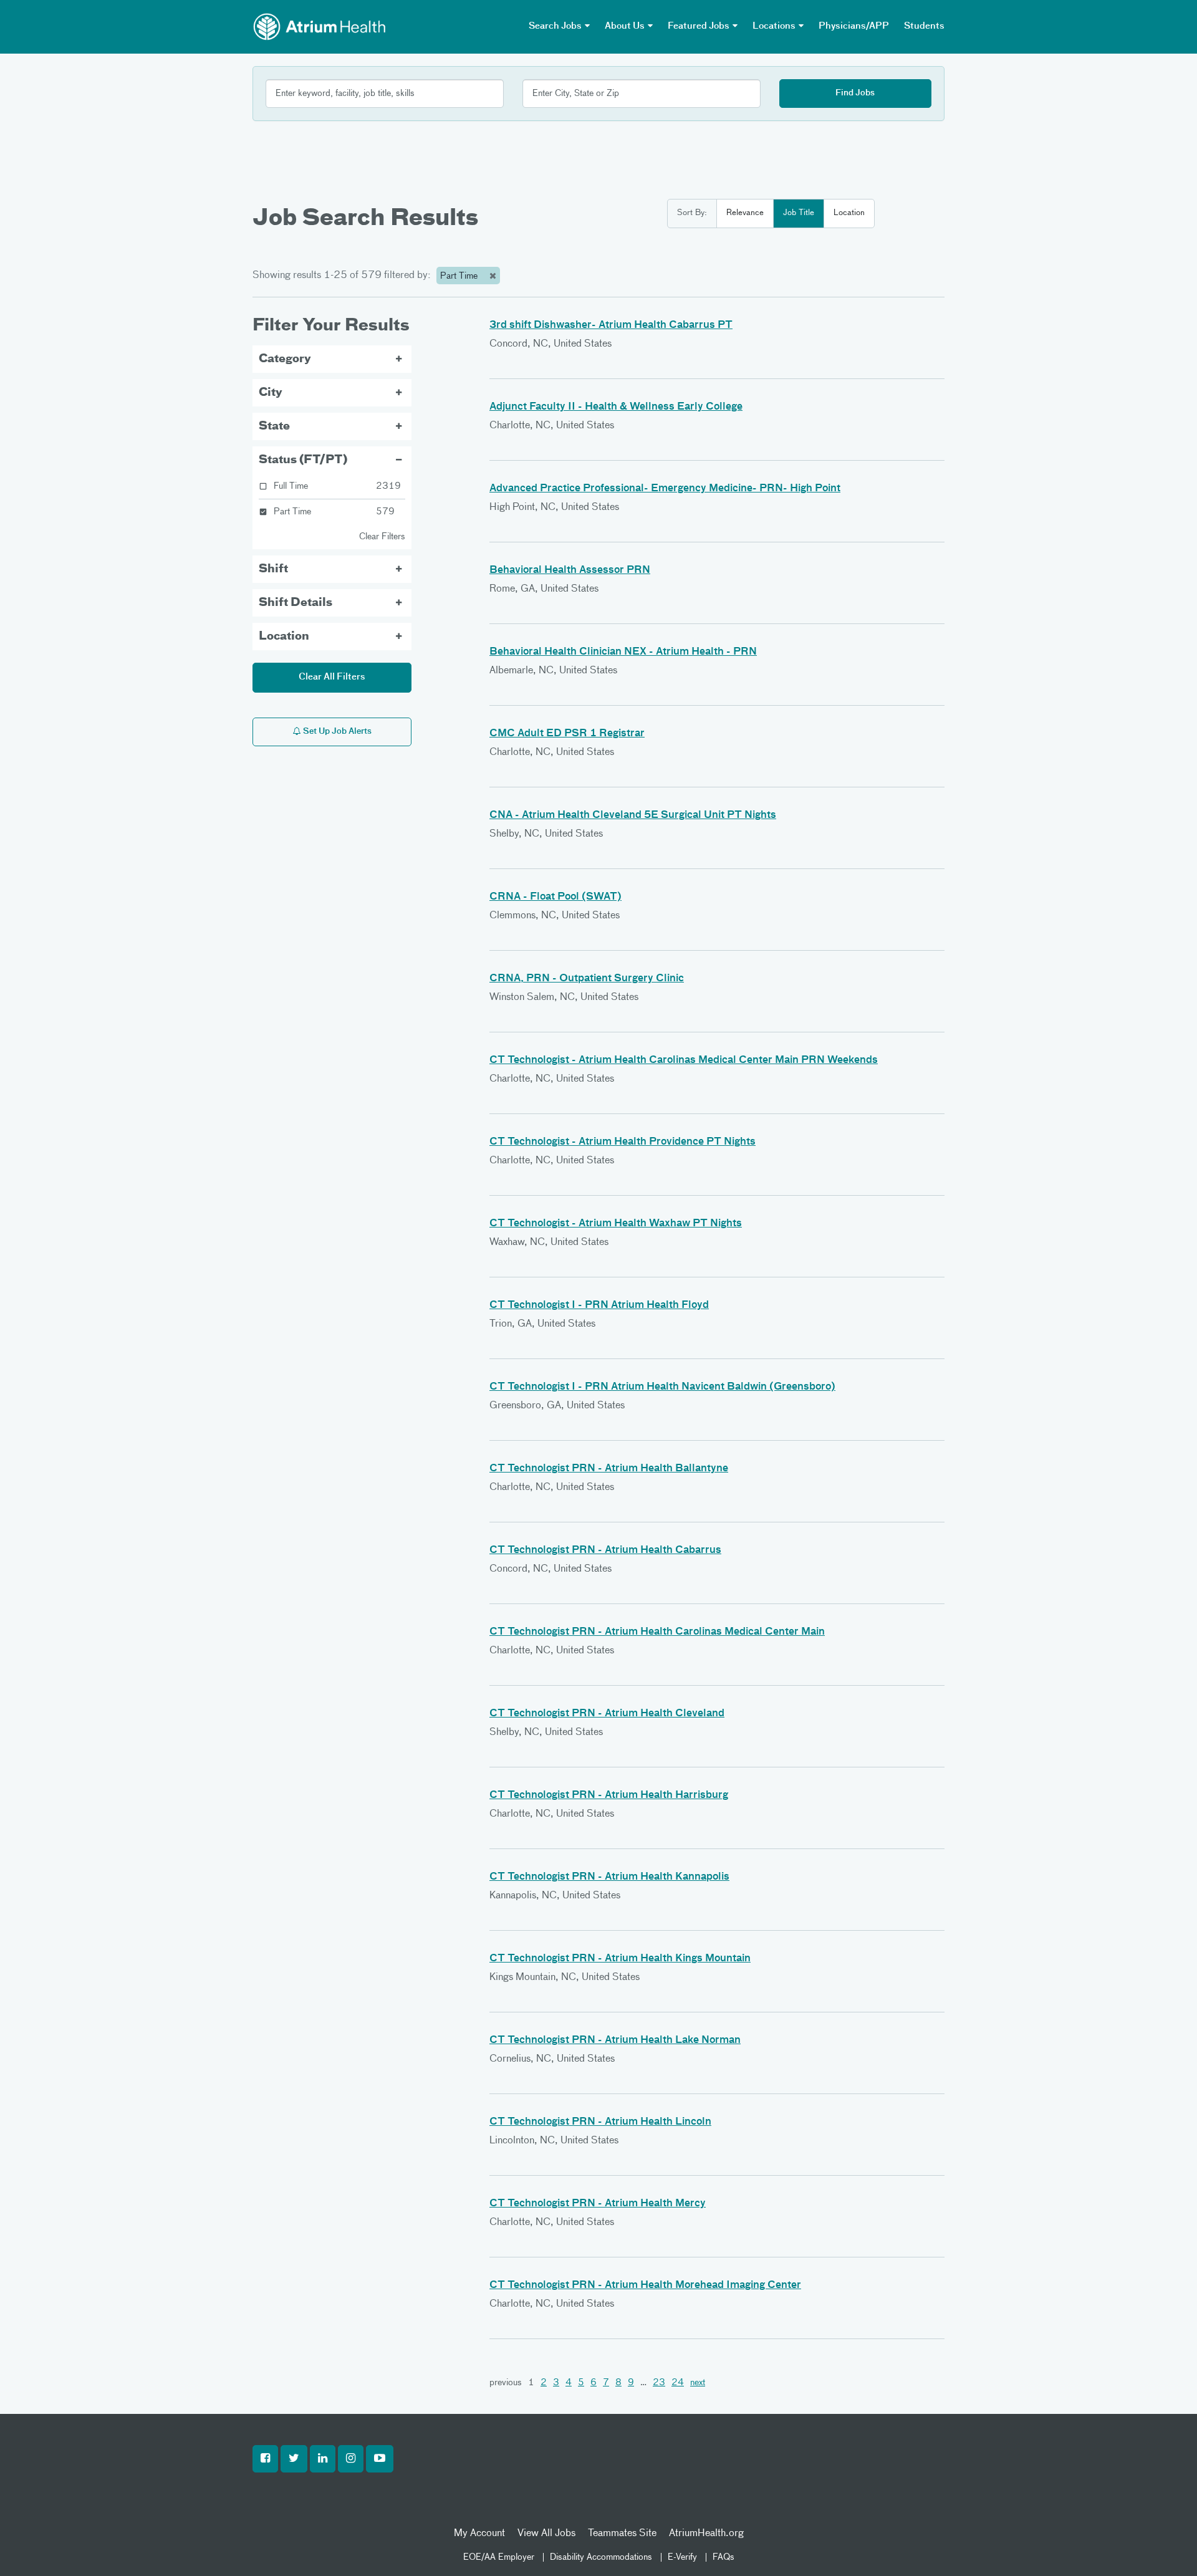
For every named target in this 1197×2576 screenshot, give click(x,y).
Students (924, 26)
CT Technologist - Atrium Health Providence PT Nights (623, 1142)
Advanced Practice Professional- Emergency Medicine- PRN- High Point (665, 489)
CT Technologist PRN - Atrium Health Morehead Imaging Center (645, 2285)
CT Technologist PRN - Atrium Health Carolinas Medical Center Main (657, 1632)
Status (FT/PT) (303, 460)
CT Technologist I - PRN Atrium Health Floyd (599, 1305)
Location (849, 213)
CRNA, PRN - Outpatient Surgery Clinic (587, 979)
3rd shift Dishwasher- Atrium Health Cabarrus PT (611, 325)
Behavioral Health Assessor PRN (570, 570)
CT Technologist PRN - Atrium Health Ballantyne (609, 1469)
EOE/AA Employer (499, 2557)
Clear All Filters (332, 677)
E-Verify (682, 2557)
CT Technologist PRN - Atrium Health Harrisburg (609, 1795)
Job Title (799, 213)
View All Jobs (546, 2534)
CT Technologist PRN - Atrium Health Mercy (598, 2204)
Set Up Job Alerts (336, 732)
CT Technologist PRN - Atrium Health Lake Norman (615, 2040)
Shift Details (296, 603)
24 (678, 2383)
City (271, 393)
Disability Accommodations (601, 2557)
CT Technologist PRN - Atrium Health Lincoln (600, 2122)
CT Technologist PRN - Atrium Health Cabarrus (605, 1550)
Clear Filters (382, 537)
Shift (273, 569)
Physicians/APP (854, 26)
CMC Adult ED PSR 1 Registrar (567, 734)
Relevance (745, 213)
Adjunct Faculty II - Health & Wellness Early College (616, 407)
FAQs (723, 2557)
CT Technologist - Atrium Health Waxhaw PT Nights (616, 1224)
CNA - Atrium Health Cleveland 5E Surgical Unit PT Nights (633, 815)
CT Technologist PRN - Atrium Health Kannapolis (609, 1877)
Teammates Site (622, 2534)
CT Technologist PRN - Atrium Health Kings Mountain (620, 1959)
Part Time (460, 276)
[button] (265, 2459)
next (698, 2383)
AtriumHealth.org (706, 2534)
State (274, 426)
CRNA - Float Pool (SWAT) (555, 897)
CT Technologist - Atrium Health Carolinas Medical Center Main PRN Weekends (684, 1060)
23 (659, 2383)
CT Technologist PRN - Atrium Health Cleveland (607, 1714)
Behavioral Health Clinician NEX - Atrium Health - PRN (623, 652)
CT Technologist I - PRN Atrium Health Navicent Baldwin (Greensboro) (662, 1387)
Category (285, 359)
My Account (479, 2534)
